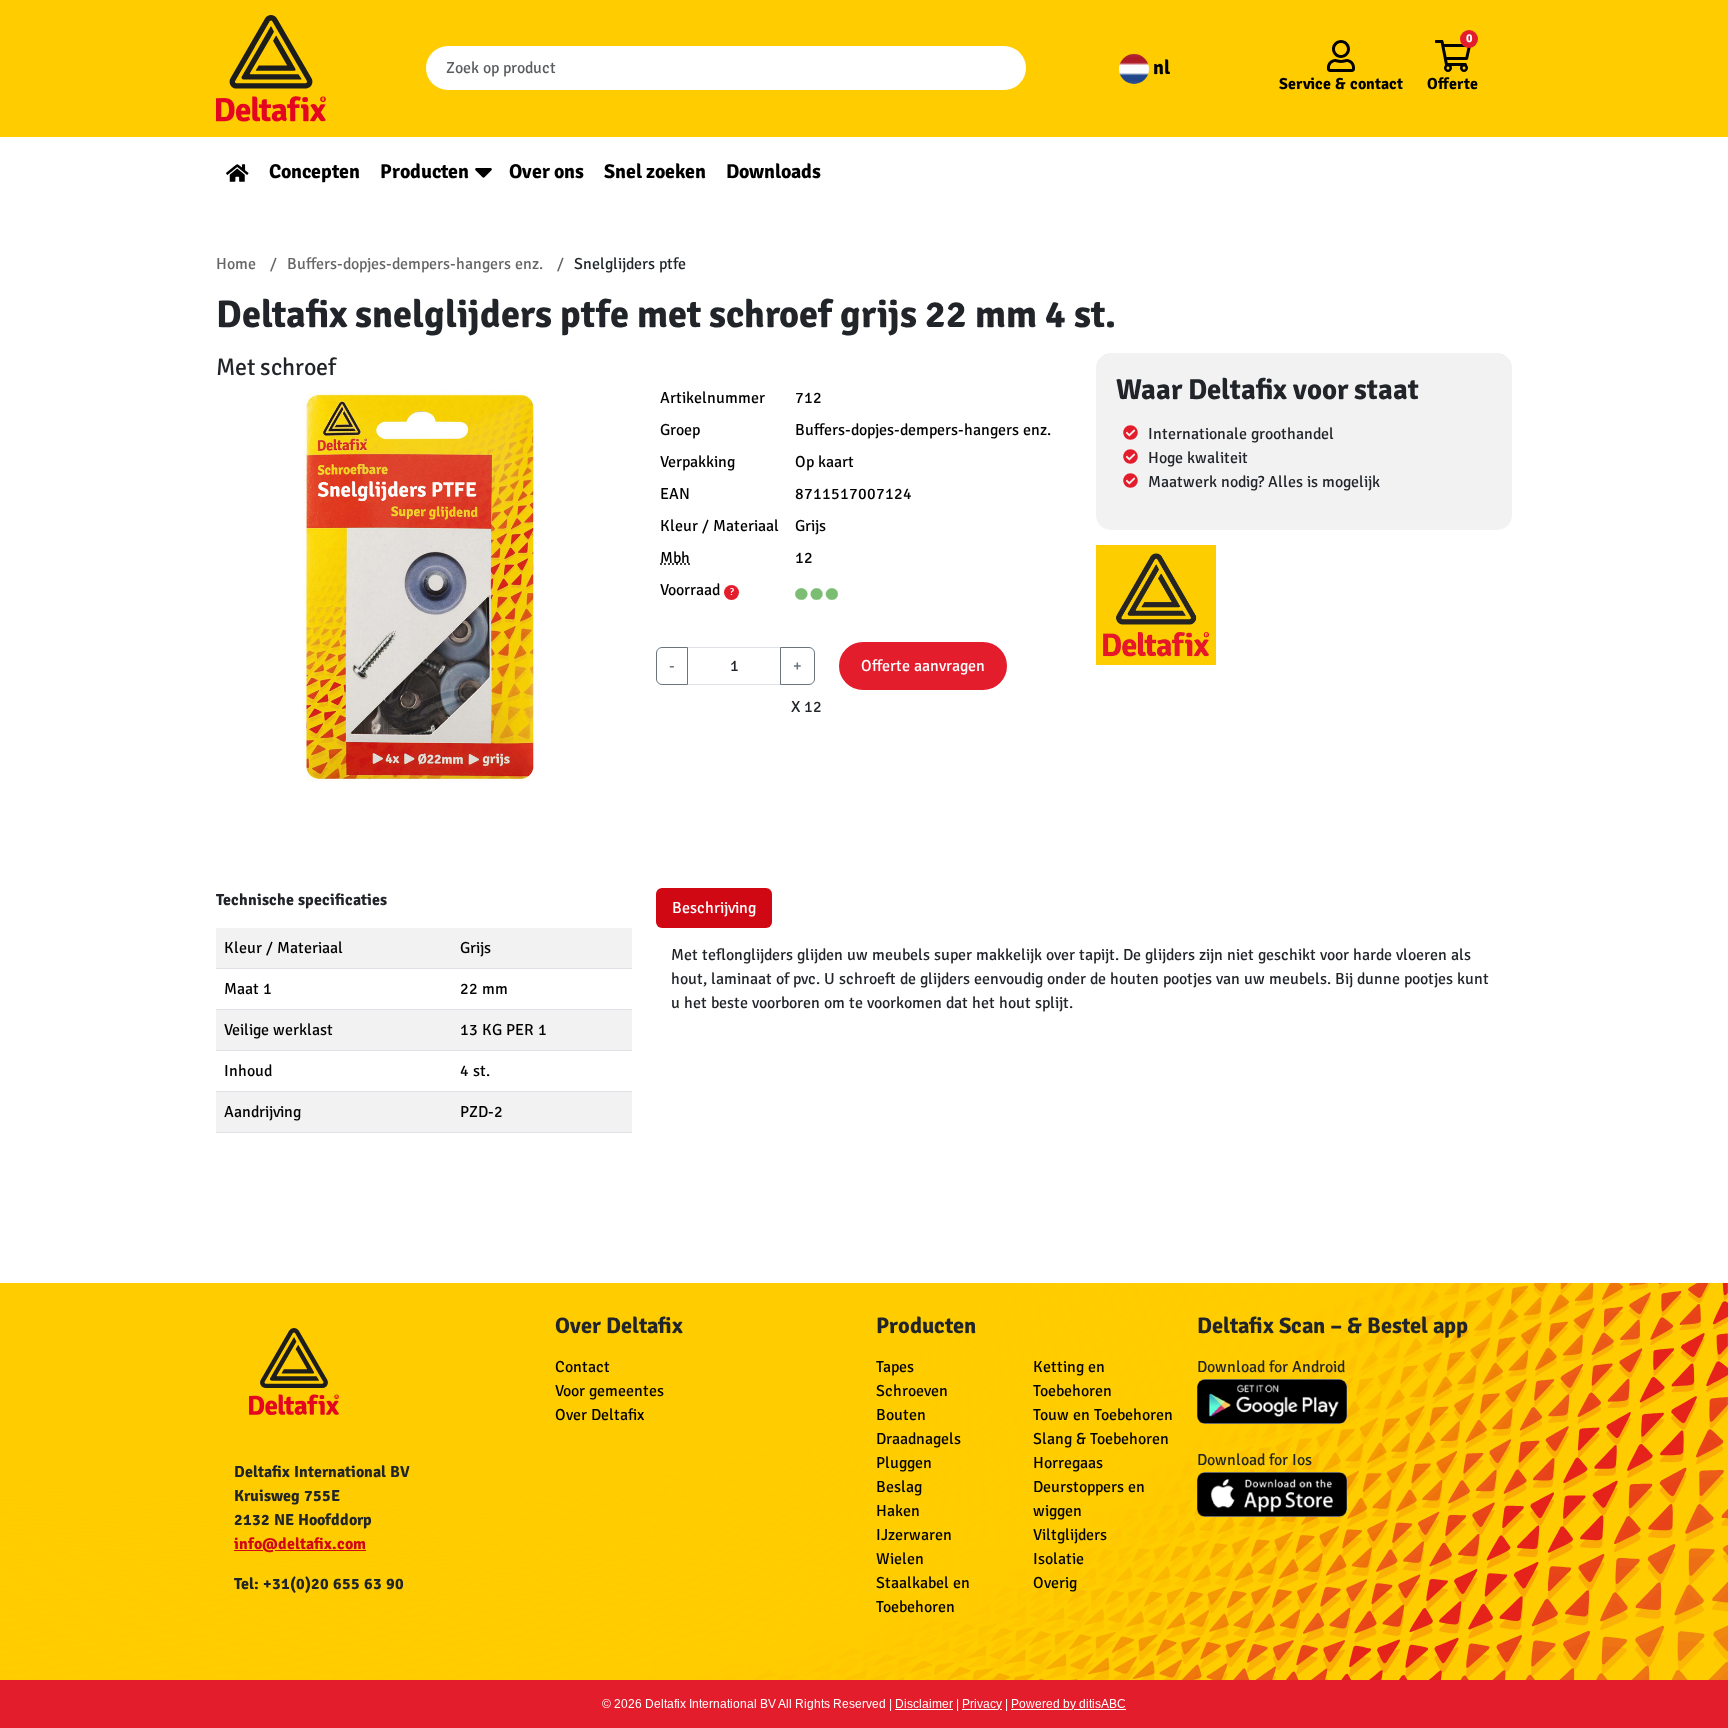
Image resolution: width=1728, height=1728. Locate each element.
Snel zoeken (655, 171)
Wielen (900, 1559)
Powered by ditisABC (1068, 1704)
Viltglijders (1070, 1535)
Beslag (899, 1487)
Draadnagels (918, 1439)
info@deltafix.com (300, 1544)
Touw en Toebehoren (1103, 1415)
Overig (1055, 1583)
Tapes (895, 1367)
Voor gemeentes (609, 1391)
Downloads (773, 171)
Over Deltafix (599, 1415)
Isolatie (1058, 1559)
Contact (582, 1367)
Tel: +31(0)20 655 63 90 (319, 1584)
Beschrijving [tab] (714, 908)
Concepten (314, 171)
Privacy (982, 1704)
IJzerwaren (914, 1535)
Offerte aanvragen (923, 666)
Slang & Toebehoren (1101, 1439)
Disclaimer (924, 1704)
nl (1159, 67)
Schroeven (912, 1391)
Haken (898, 1511)
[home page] (237, 171)
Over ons (546, 171)
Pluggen (904, 1463)
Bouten (901, 1415)
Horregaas (1068, 1463)
